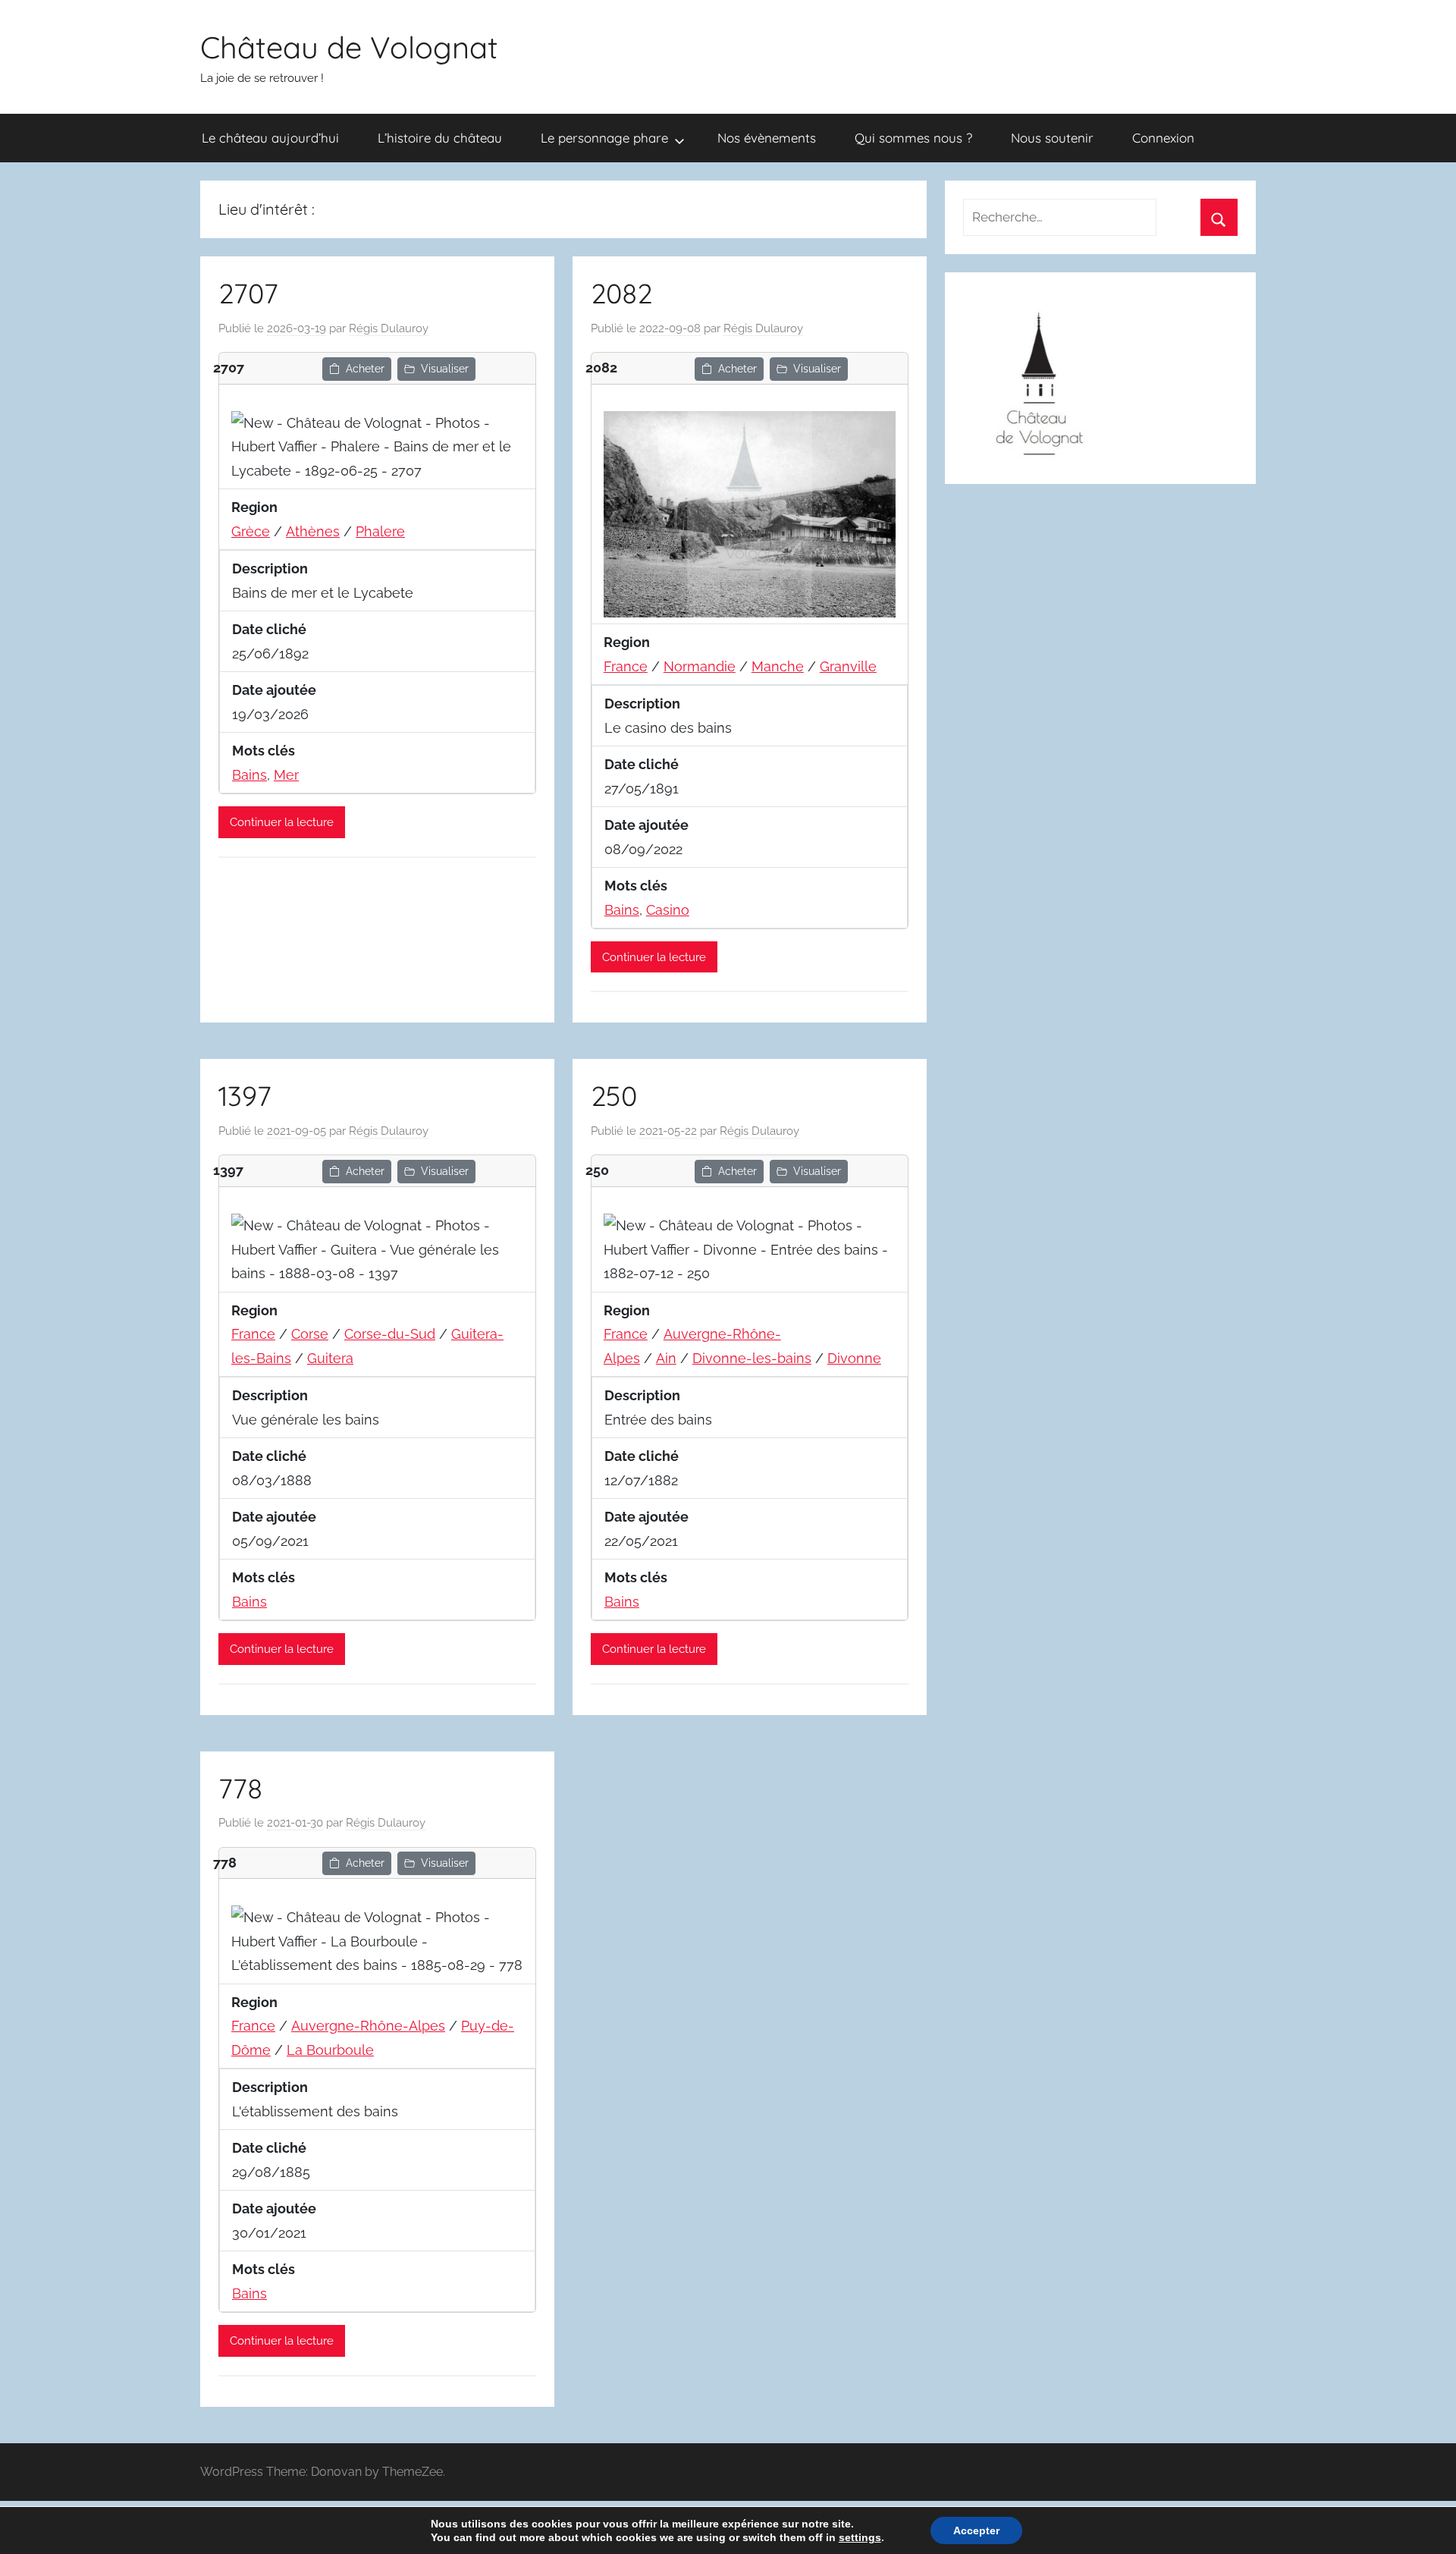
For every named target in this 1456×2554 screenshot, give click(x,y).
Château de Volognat (349, 47)
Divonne (854, 1358)
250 (614, 1096)
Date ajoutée (274, 690)
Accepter (976, 2530)
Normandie (700, 666)
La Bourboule (330, 2050)
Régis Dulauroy (389, 328)
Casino (668, 910)
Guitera (330, 1358)
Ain (666, 1358)
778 (240, 1788)
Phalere (380, 531)
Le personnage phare (604, 138)
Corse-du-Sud (390, 1334)
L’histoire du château (440, 138)
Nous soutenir (1052, 138)
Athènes (313, 531)
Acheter (365, 369)
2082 (621, 293)
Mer (286, 775)
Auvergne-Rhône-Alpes (368, 2026)
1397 (245, 1096)
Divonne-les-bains (752, 1358)
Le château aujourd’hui (270, 138)
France (626, 666)
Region (254, 507)
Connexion (1163, 138)
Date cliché (269, 629)
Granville (848, 666)
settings (860, 2537)
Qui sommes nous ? (913, 138)
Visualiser (445, 369)
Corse (310, 1334)
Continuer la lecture (282, 822)
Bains (249, 775)
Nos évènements (767, 138)
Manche (778, 666)
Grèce (251, 531)
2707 (248, 293)
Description (270, 569)
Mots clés (264, 751)
